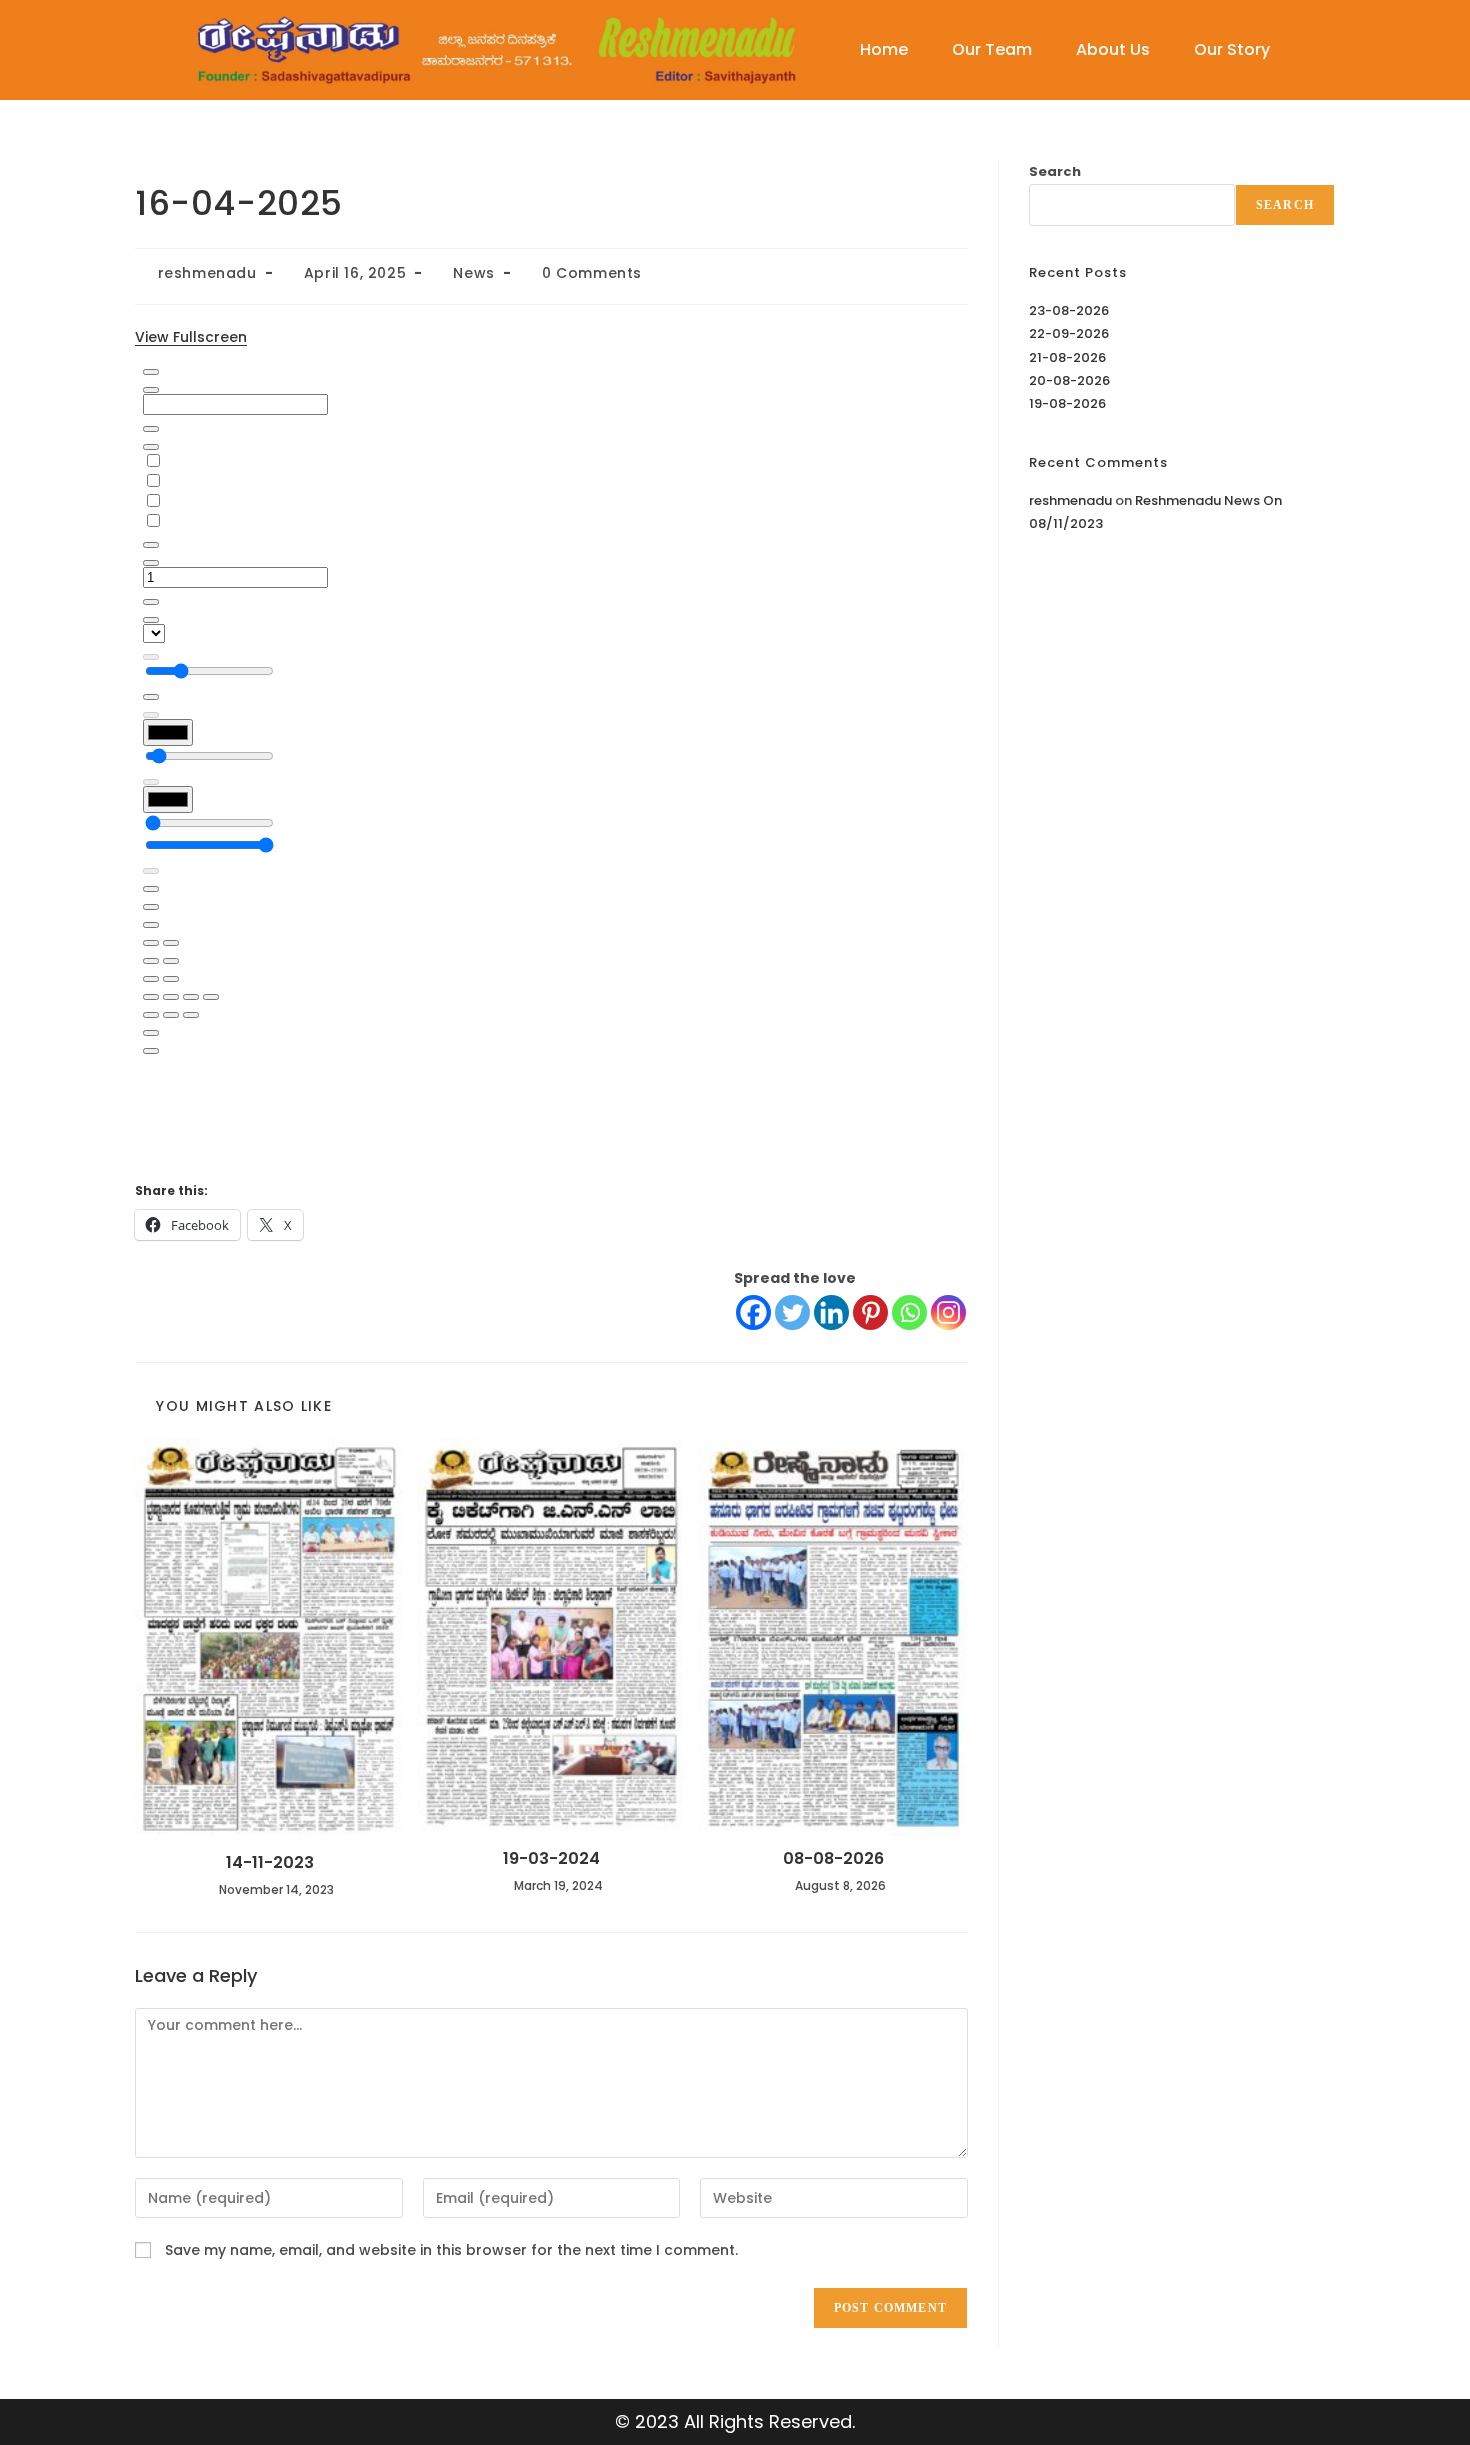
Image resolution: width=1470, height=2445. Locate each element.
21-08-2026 (1067, 357)
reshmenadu (207, 273)
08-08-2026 (833, 1859)
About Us (1113, 49)
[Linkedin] (831, 1312)
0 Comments (592, 273)
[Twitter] (792, 1312)
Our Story (1232, 49)
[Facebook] (753, 1312)
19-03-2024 (551, 1859)
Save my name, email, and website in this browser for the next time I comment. (451, 2250)
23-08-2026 (1069, 310)
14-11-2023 (270, 1863)
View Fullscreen (191, 337)
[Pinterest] (870, 1312)
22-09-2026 (1069, 333)
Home (884, 49)
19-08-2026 (1067, 403)
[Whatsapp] (909, 1312)
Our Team (992, 49)
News (473, 273)
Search (1055, 171)
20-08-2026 (1069, 380)
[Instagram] (948, 1312)
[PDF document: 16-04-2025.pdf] (551, 750)
